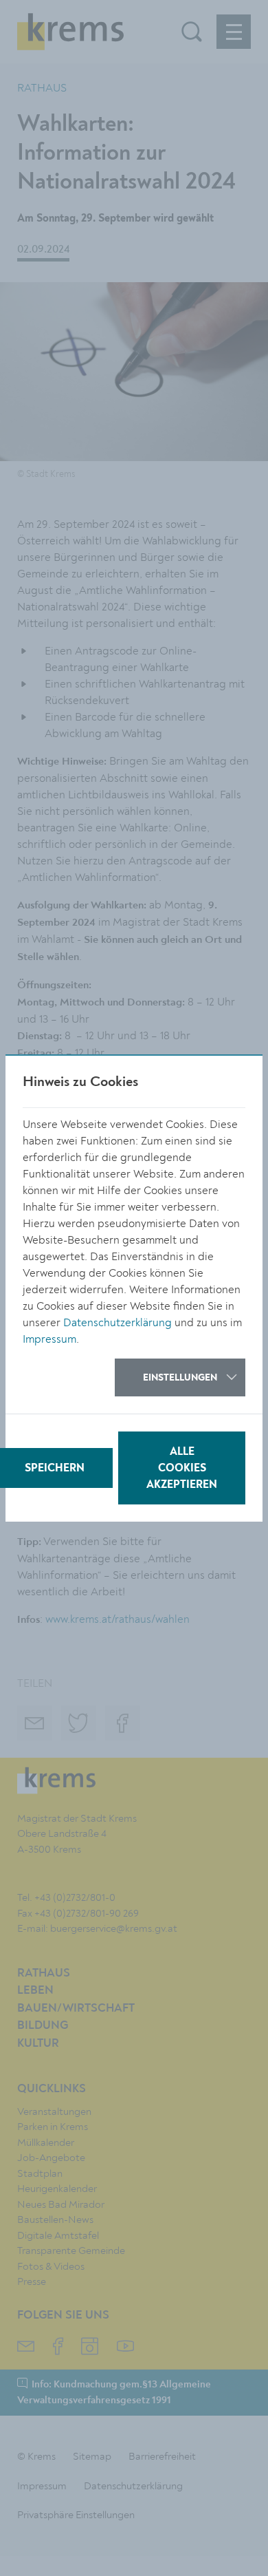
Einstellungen (180, 1378)
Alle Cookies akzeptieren (182, 1469)
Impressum (49, 1339)
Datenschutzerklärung (118, 1323)
